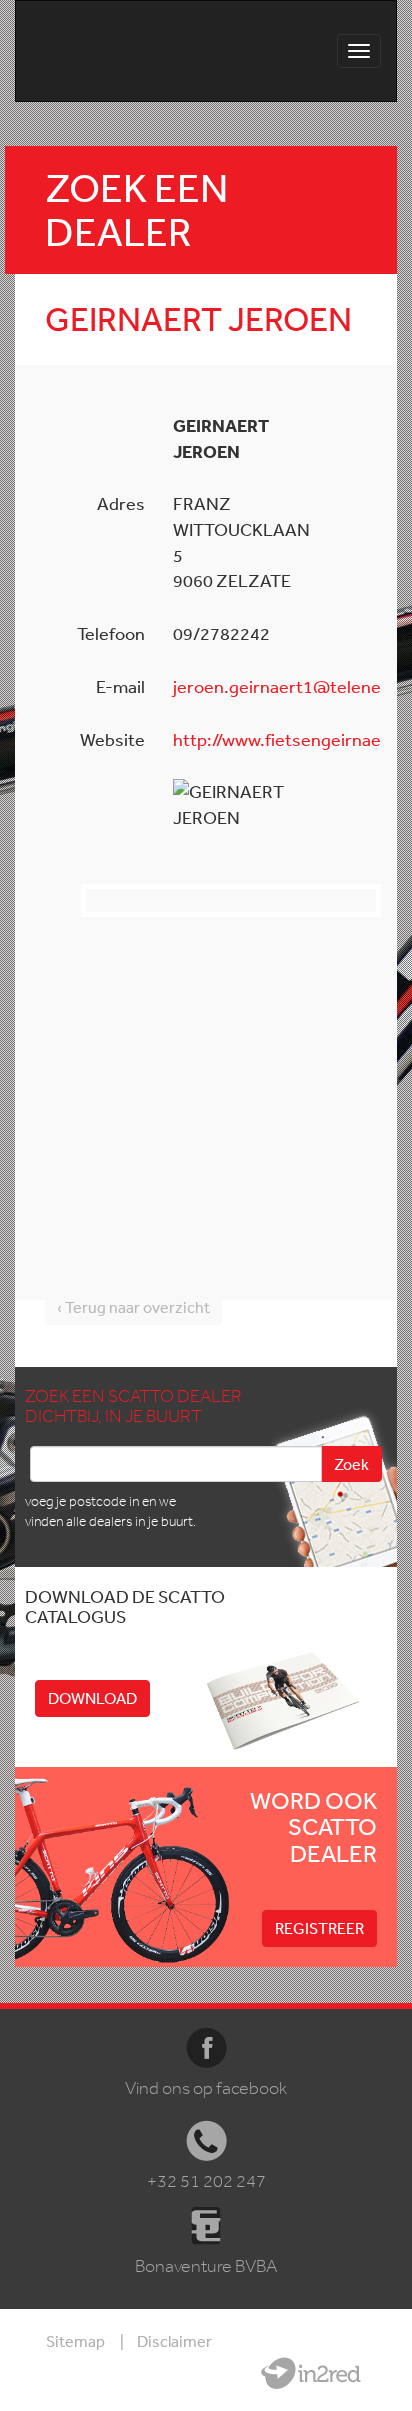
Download (92, 1698)
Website (311, 2373)
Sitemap (75, 2341)
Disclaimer (174, 2341)
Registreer (319, 1928)
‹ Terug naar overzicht (133, 1307)
